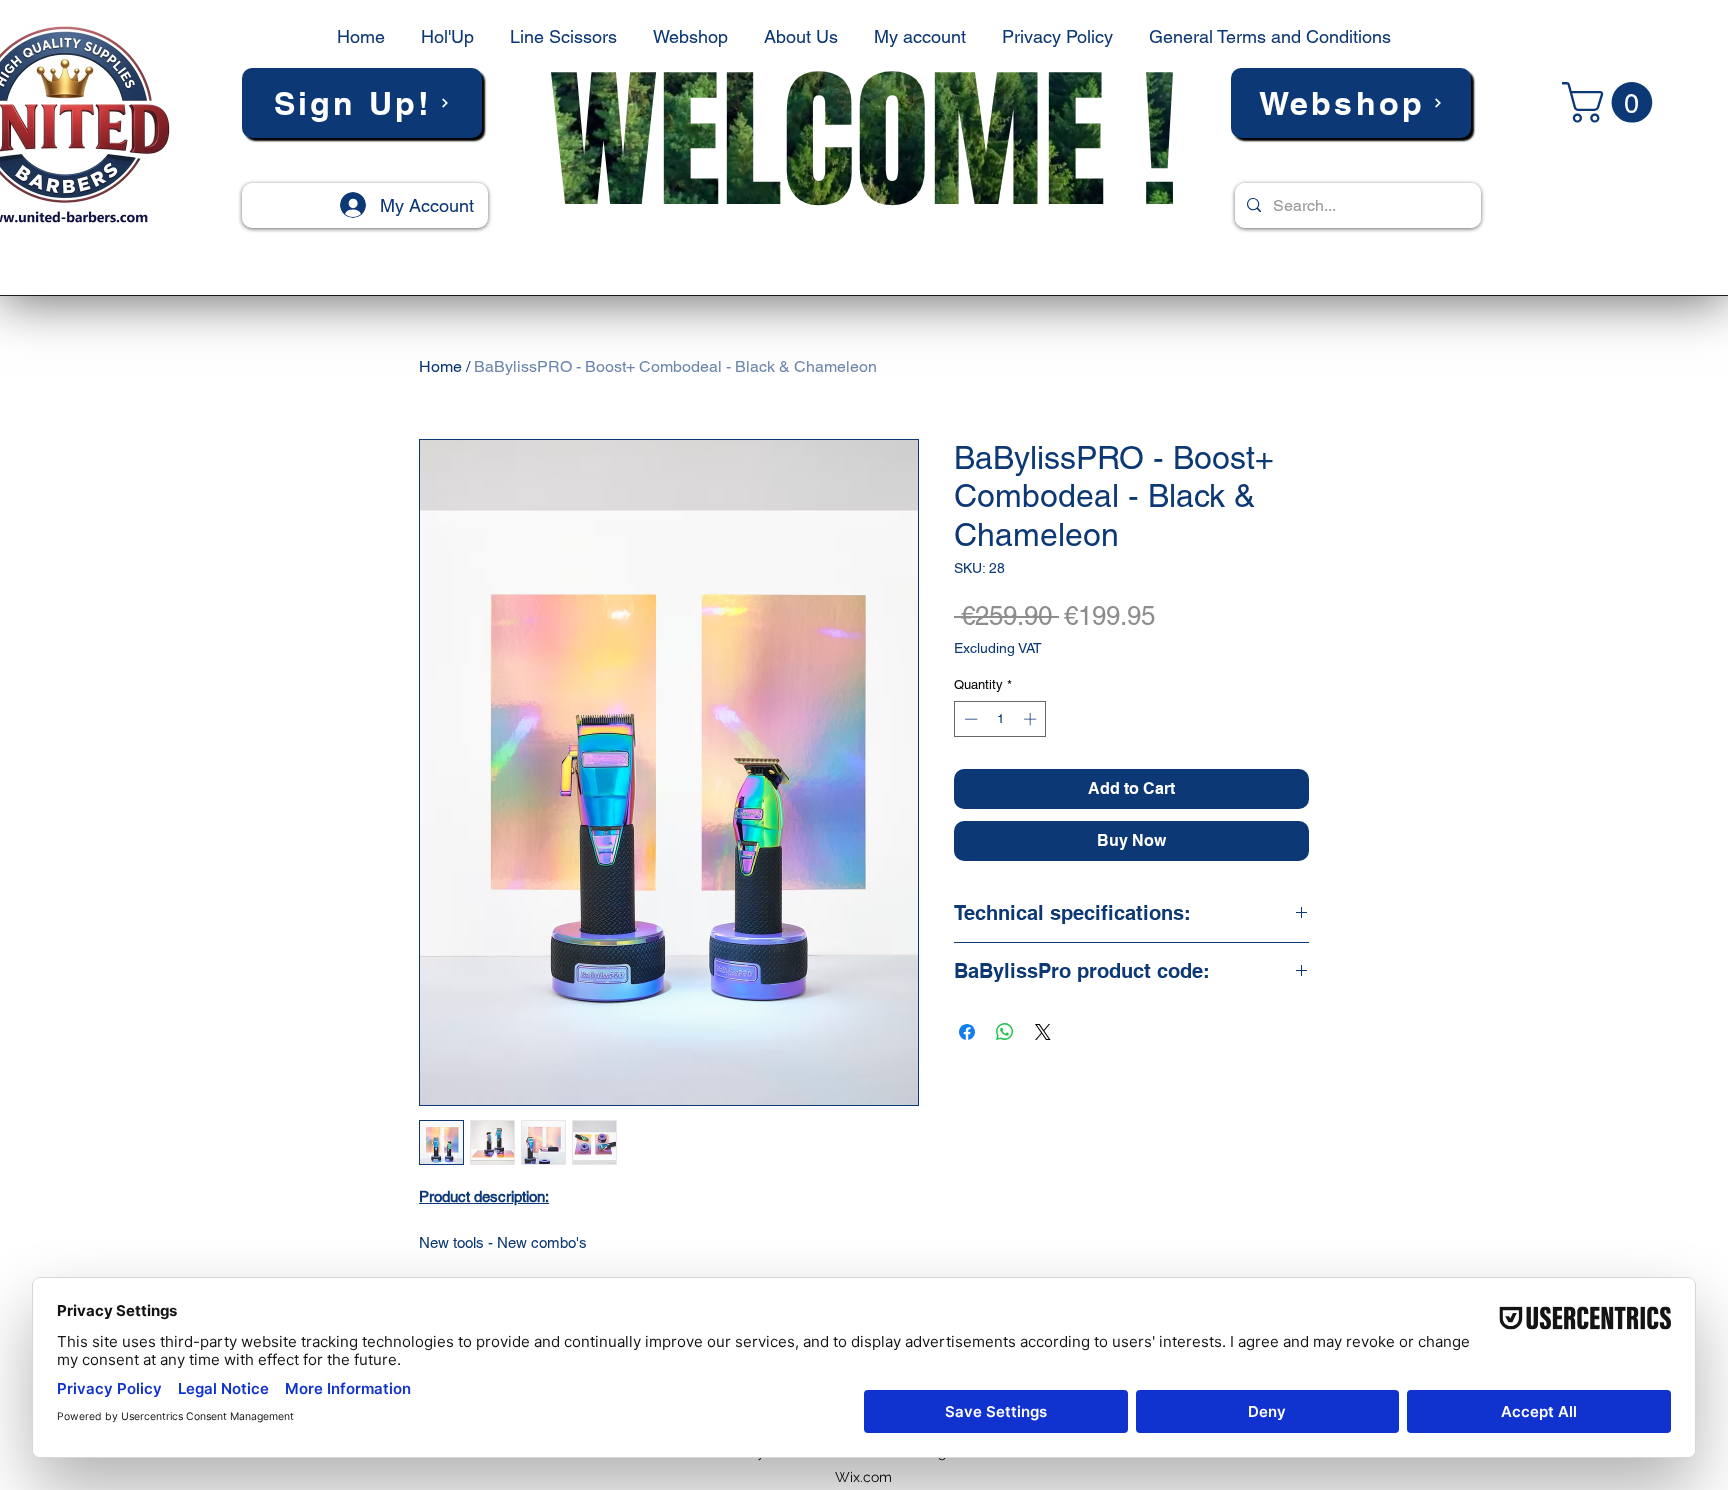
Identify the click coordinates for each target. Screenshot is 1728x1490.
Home (440, 366)
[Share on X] (1043, 1032)
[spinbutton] (1000, 719)
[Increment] (1032, 719)
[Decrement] (969, 719)
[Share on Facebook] (967, 1032)
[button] (362, 103)
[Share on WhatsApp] (1005, 1032)
